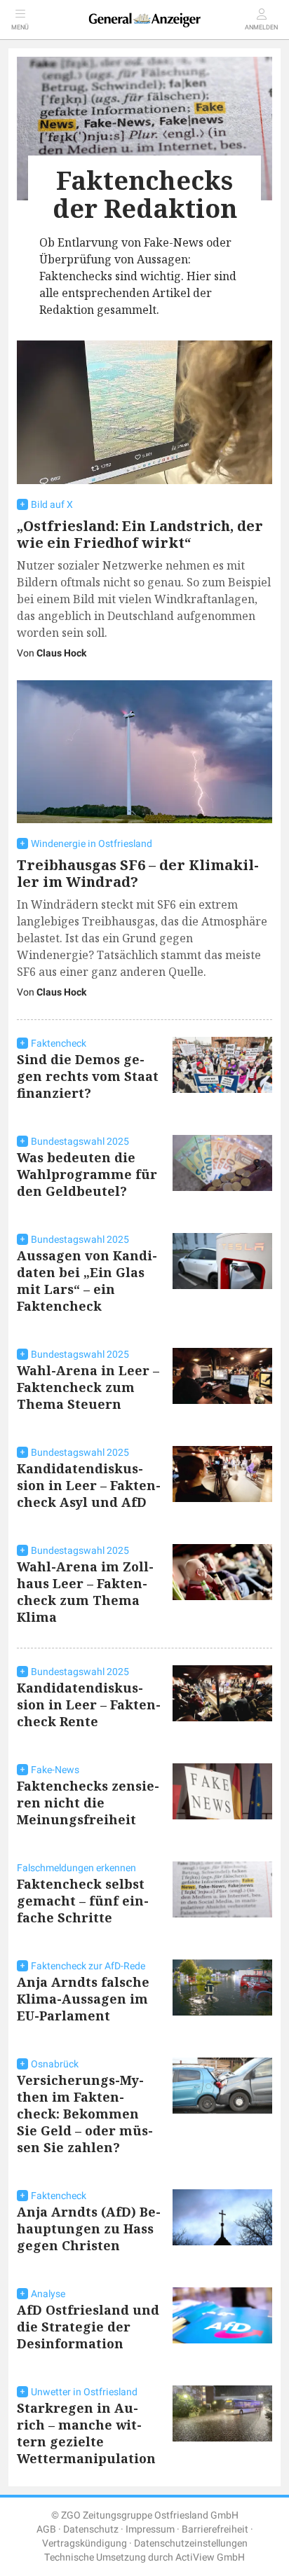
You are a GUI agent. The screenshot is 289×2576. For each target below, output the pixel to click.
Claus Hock (61, 653)
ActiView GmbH (210, 2557)
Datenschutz (91, 2529)
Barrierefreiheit (215, 2529)
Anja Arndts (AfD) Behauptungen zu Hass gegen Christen (89, 2229)
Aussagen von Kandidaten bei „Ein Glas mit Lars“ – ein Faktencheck (87, 1281)
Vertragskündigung (85, 2543)
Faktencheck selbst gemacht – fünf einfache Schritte (83, 1901)
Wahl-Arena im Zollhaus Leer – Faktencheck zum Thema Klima (85, 1592)
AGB (46, 2529)
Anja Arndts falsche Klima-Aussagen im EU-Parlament (83, 1999)
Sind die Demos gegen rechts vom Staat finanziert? (88, 1076)
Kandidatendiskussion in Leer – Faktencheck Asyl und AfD (89, 1485)
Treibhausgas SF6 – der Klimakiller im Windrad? (138, 873)
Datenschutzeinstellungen (191, 2543)
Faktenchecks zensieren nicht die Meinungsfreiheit (88, 1803)
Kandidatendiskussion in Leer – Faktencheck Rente (89, 1704)
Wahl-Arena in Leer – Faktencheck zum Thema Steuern (88, 1387)
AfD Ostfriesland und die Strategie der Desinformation (88, 2327)
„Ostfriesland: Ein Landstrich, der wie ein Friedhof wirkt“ (140, 534)
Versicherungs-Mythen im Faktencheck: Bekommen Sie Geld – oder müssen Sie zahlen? (85, 2114)
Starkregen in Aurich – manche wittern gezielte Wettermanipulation (86, 2433)
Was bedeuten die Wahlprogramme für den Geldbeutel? (87, 1174)
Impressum (150, 2529)
